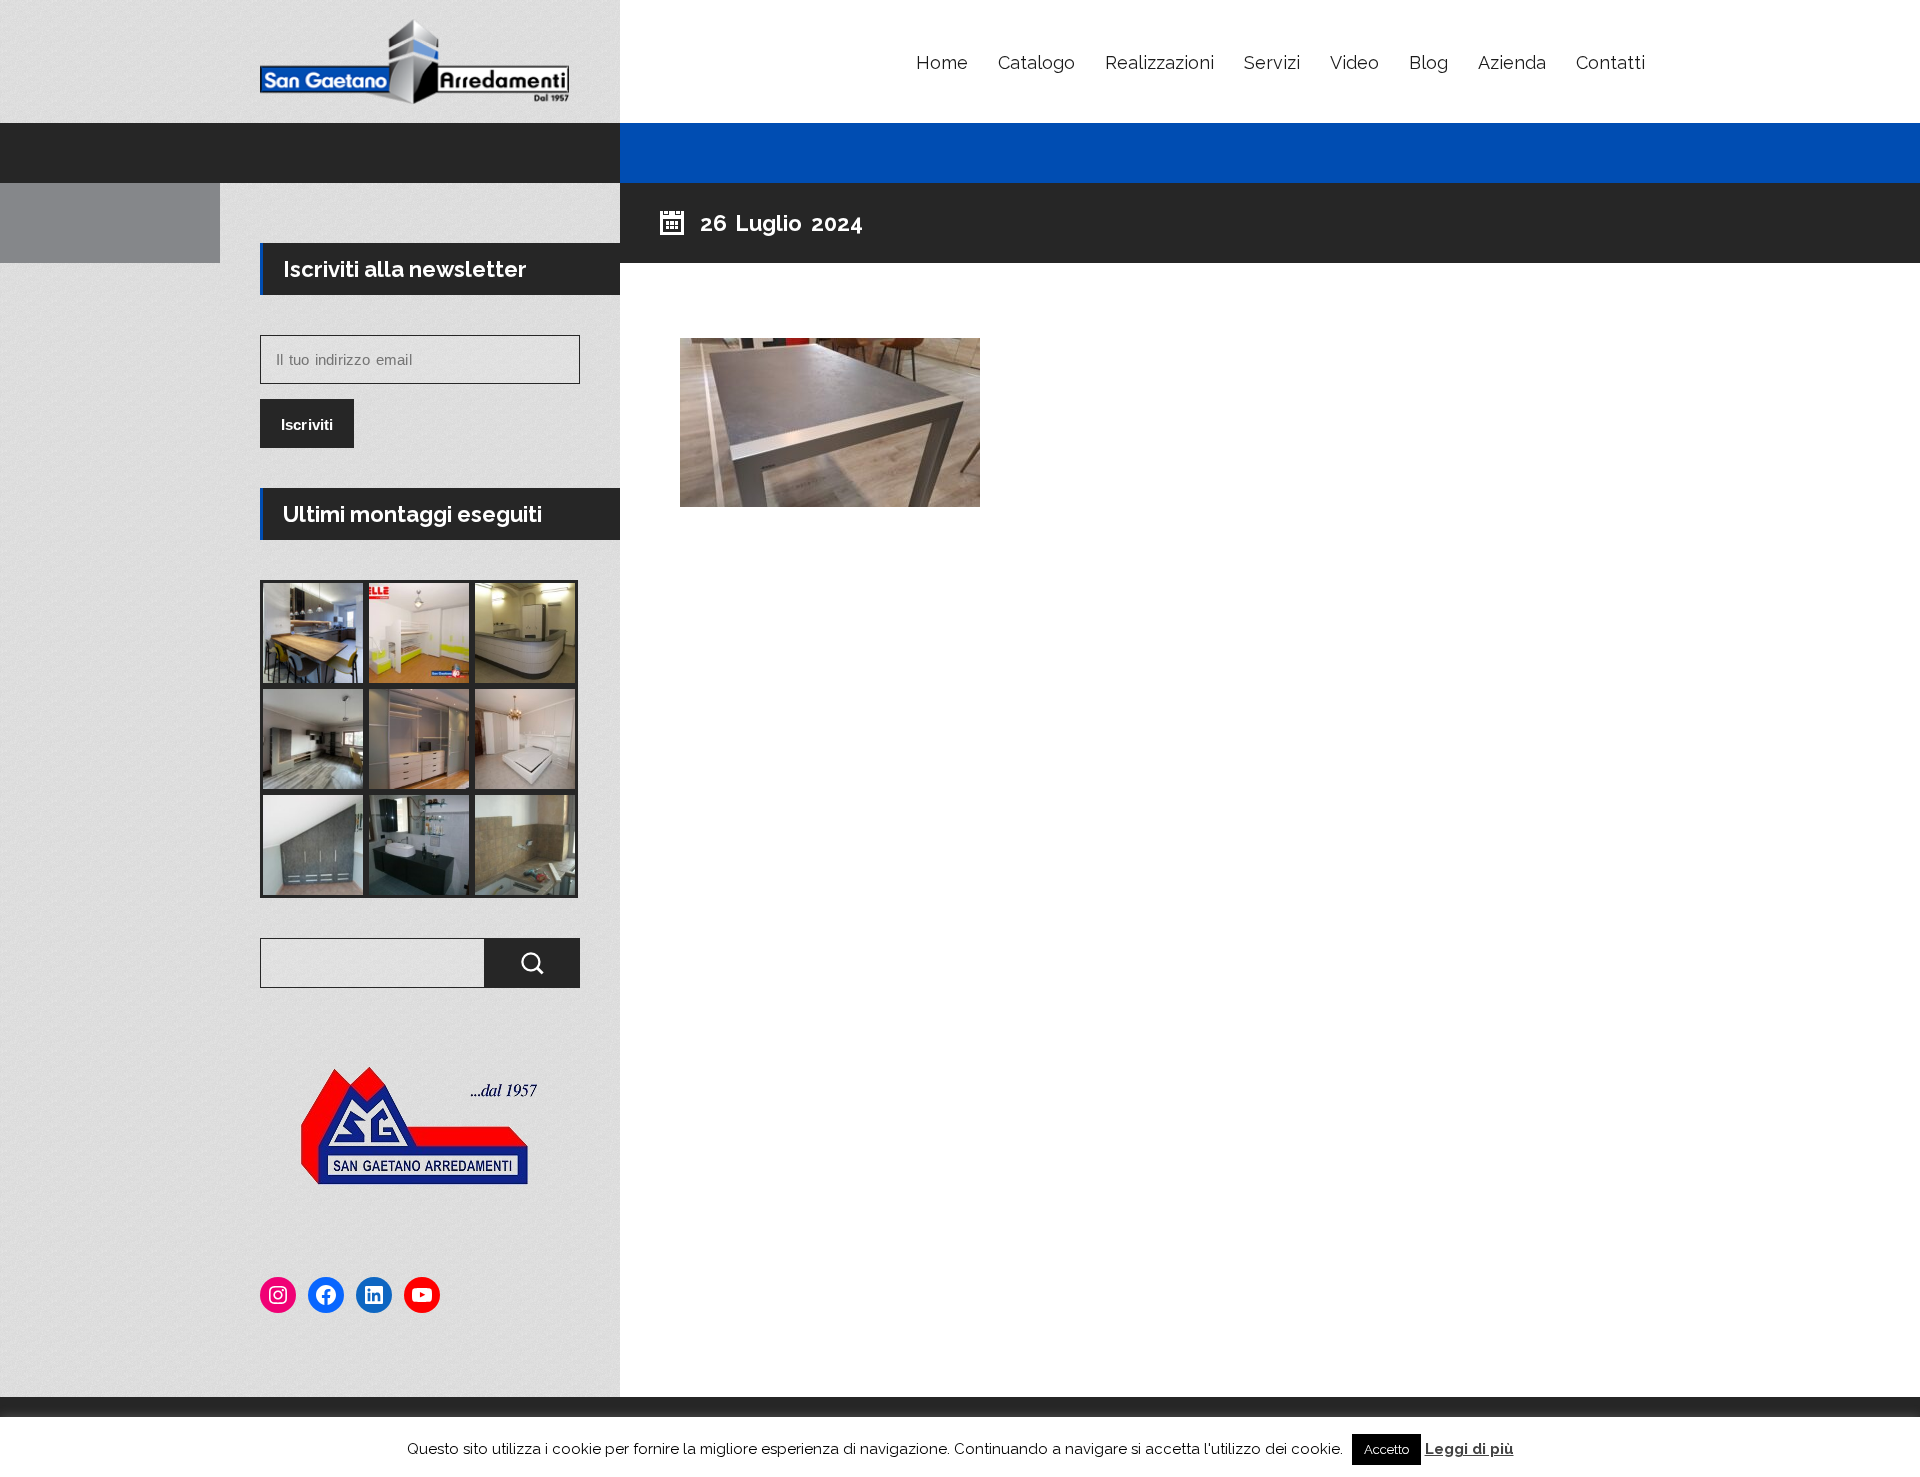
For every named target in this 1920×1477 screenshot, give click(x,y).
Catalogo (1036, 62)
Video (1354, 62)
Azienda (1512, 62)
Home (942, 62)
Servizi (1272, 62)
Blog (1428, 62)
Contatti (1610, 62)
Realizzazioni (1159, 62)
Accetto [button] (1386, 1449)
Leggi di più (1469, 1449)
